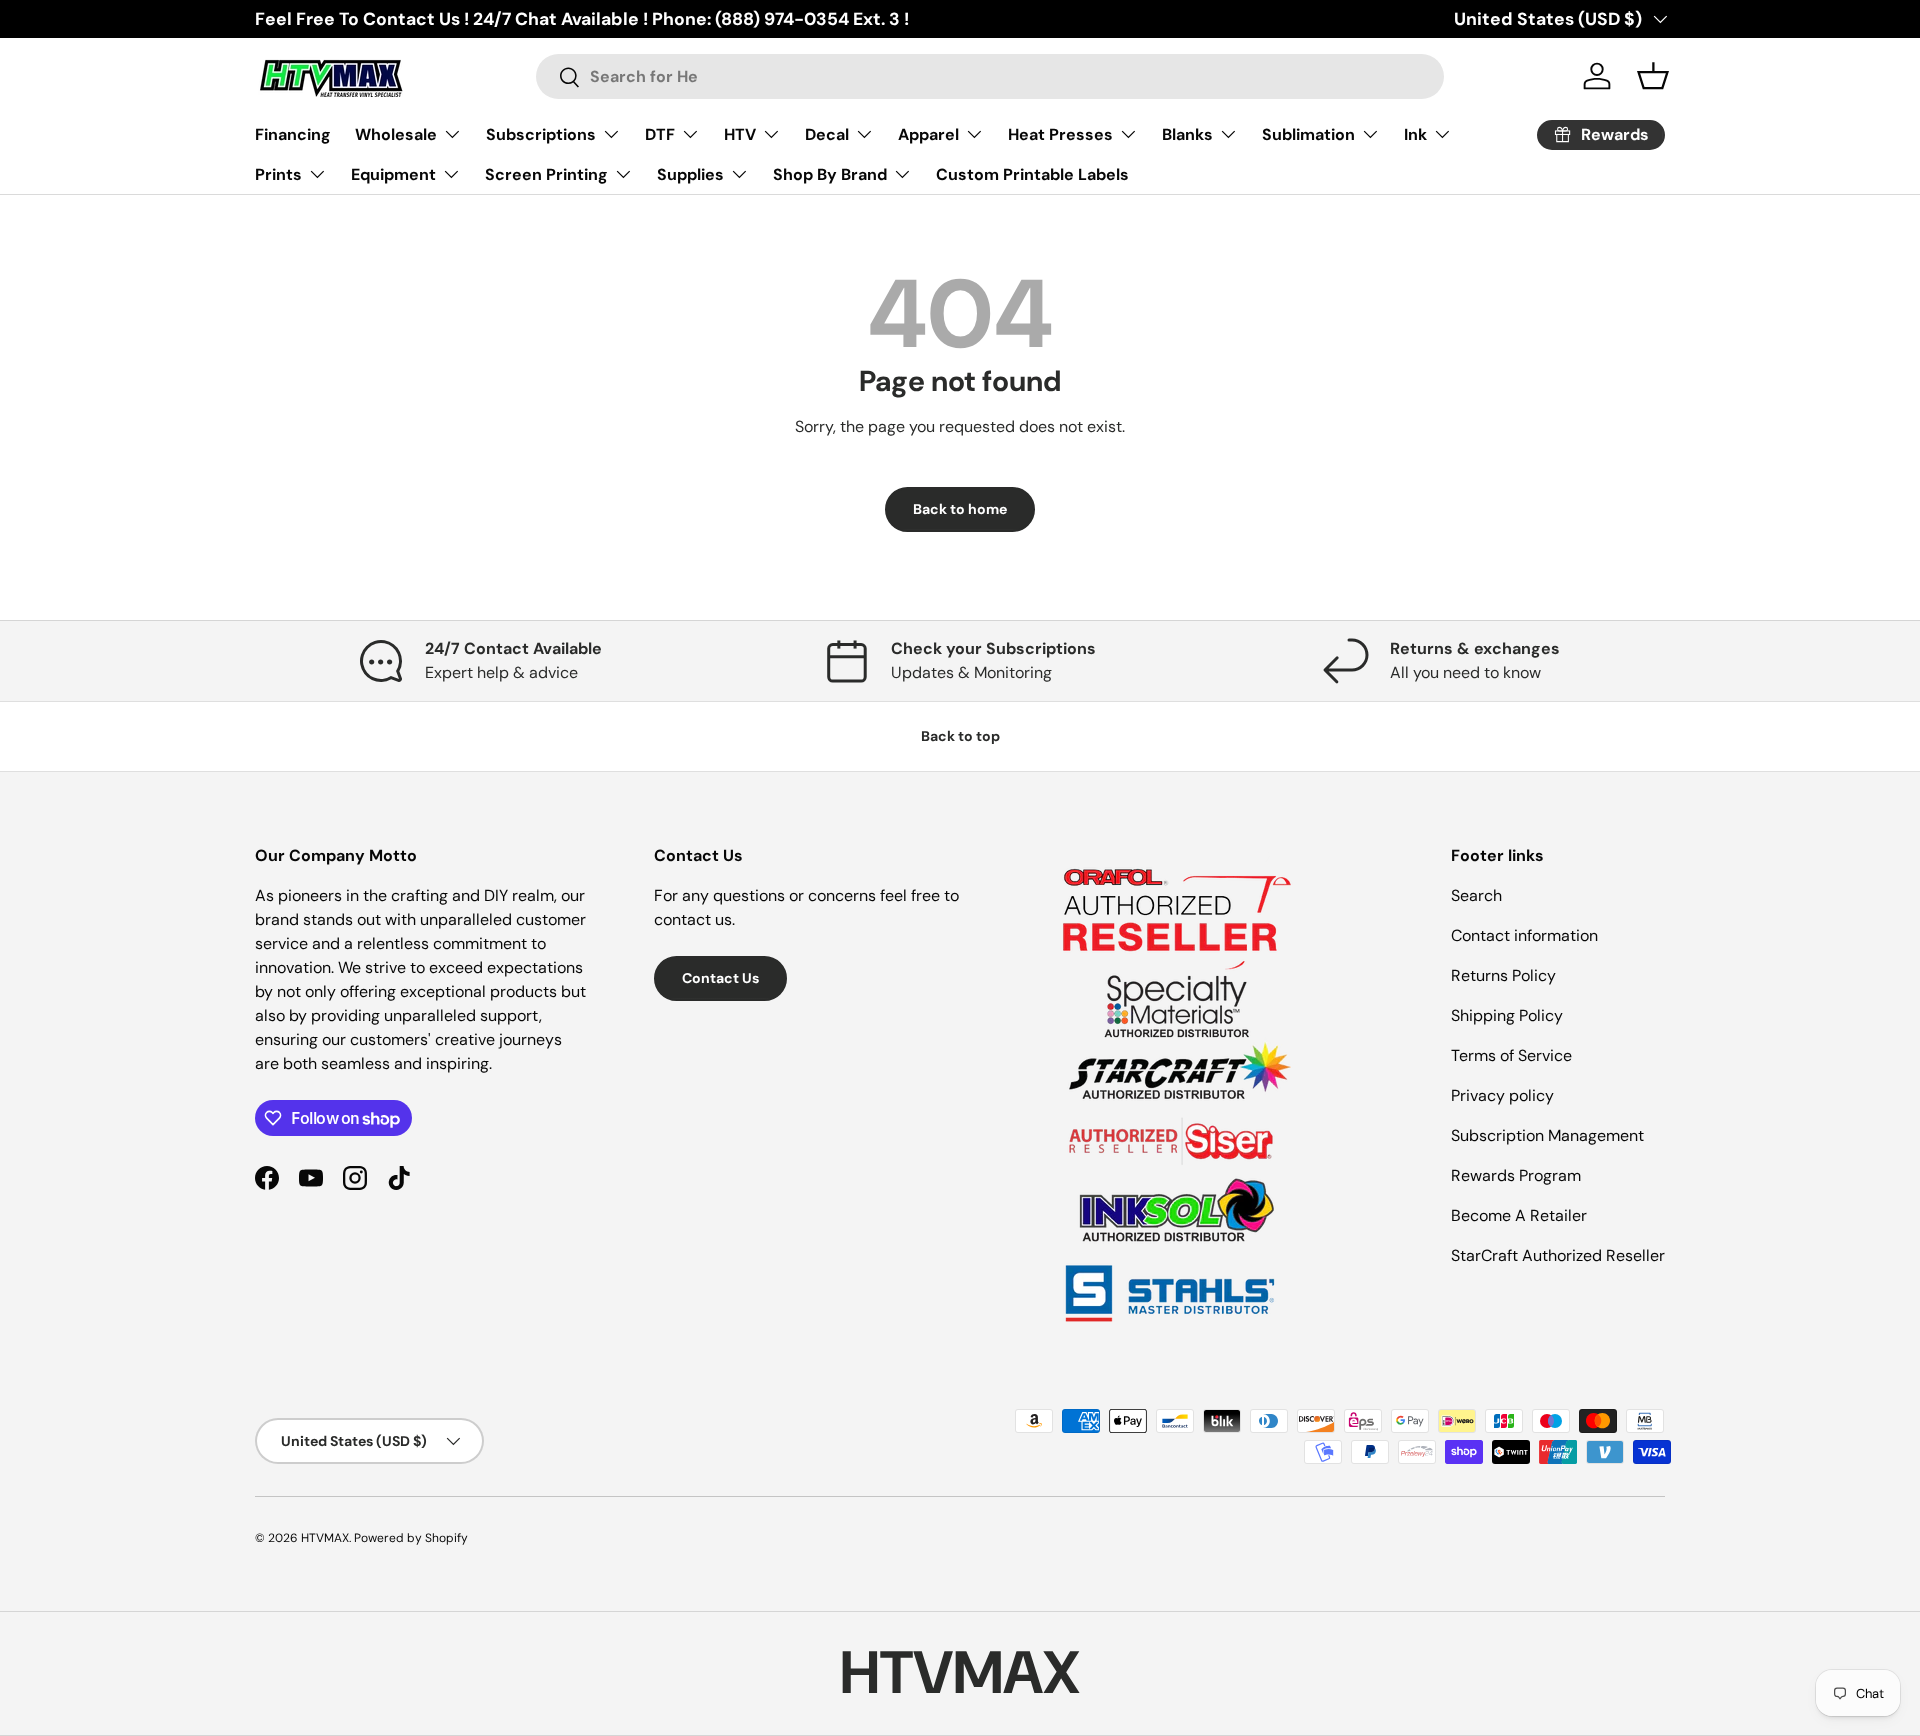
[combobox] (990, 76)
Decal (827, 134)
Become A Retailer (1519, 1215)
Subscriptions (541, 134)
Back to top (960, 736)
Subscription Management (1547, 1135)
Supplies (690, 174)
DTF (660, 134)
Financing (293, 134)
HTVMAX (325, 1538)
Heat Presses (1060, 134)
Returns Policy (1503, 975)
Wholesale (396, 134)
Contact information (1524, 935)
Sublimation (1308, 134)
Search (1476, 895)
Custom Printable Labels (1032, 174)
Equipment (393, 174)
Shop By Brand (830, 174)
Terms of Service (1511, 1055)
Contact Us (720, 978)
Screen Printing (546, 174)
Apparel (928, 134)
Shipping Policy (1507, 1015)
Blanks (1187, 134)
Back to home (960, 509)
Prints (278, 174)
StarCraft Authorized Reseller (1558, 1255)
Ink (1415, 134)
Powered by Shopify (411, 1538)
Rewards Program (1516, 1175)
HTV (740, 134)
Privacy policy (1502, 1095)
